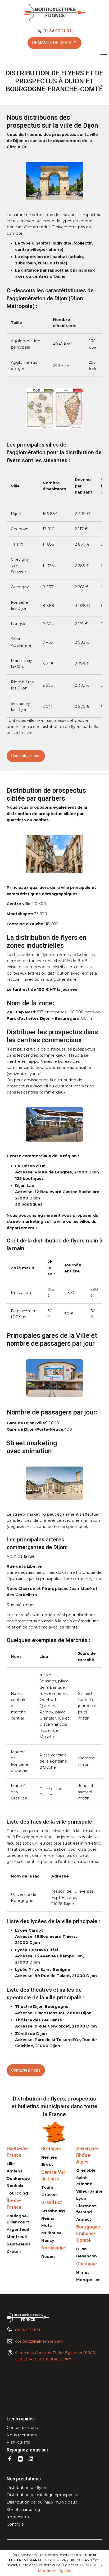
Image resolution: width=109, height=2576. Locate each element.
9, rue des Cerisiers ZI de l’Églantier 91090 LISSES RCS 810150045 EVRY (55, 2356)
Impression (18, 2517)
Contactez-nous (22, 2428)
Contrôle (15, 2524)
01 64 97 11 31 (28, 2330)
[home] (54, 13)
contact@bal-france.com (39, 2341)
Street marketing (23, 2510)
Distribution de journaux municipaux (42, 2502)
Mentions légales (54, 2571)
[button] (104, 55)
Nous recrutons (22, 2435)
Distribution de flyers (27, 2488)
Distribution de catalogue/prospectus (43, 2495)
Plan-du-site (18, 2442)
